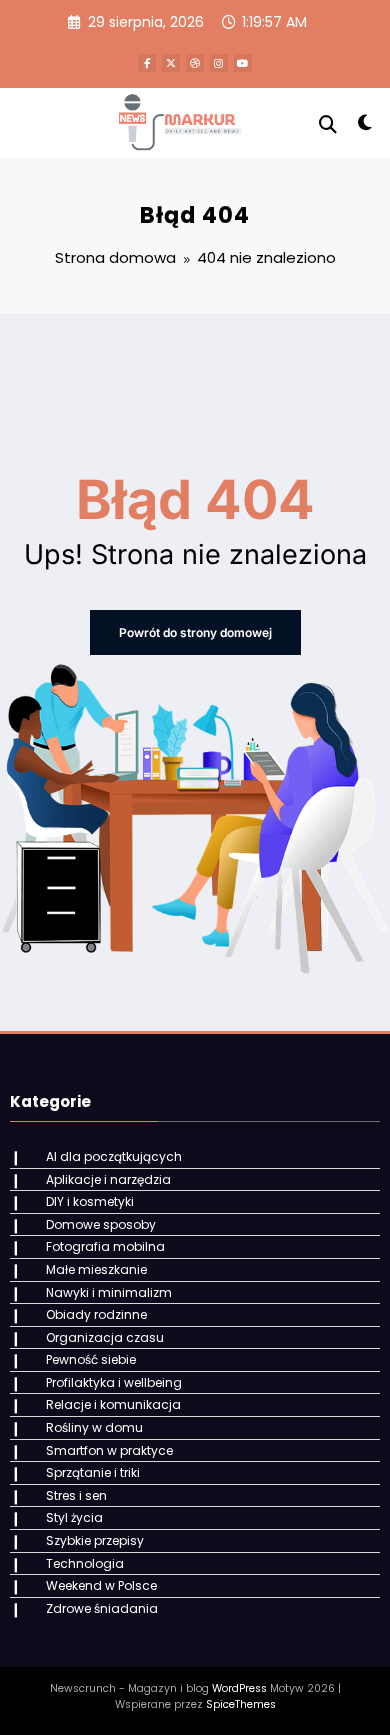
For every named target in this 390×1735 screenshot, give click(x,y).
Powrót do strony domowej (195, 632)
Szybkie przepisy (95, 1540)
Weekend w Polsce (101, 1585)
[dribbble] (195, 63)
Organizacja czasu (105, 1337)
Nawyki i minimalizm (109, 1292)
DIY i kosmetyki (90, 1201)
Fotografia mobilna (105, 1246)
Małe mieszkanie (96, 1269)
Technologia (85, 1563)
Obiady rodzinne (96, 1314)
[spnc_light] (364, 126)
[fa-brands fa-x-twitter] (171, 63)
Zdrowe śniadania (102, 1608)
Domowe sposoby (101, 1224)
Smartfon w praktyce (109, 1450)
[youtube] (243, 63)
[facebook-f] (147, 63)
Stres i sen (76, 1495)
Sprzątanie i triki (93, 1472)
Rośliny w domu (94, 1427)
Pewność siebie (91, 1359)
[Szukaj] (328, 124)
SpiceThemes (241, 1704)
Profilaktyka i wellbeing (114, 1382)
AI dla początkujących (114, 1156)
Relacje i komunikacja (113, 1404)
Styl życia (74, 1517)
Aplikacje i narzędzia (108, 1179)
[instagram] (219, 63)
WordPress (239, 1688)
